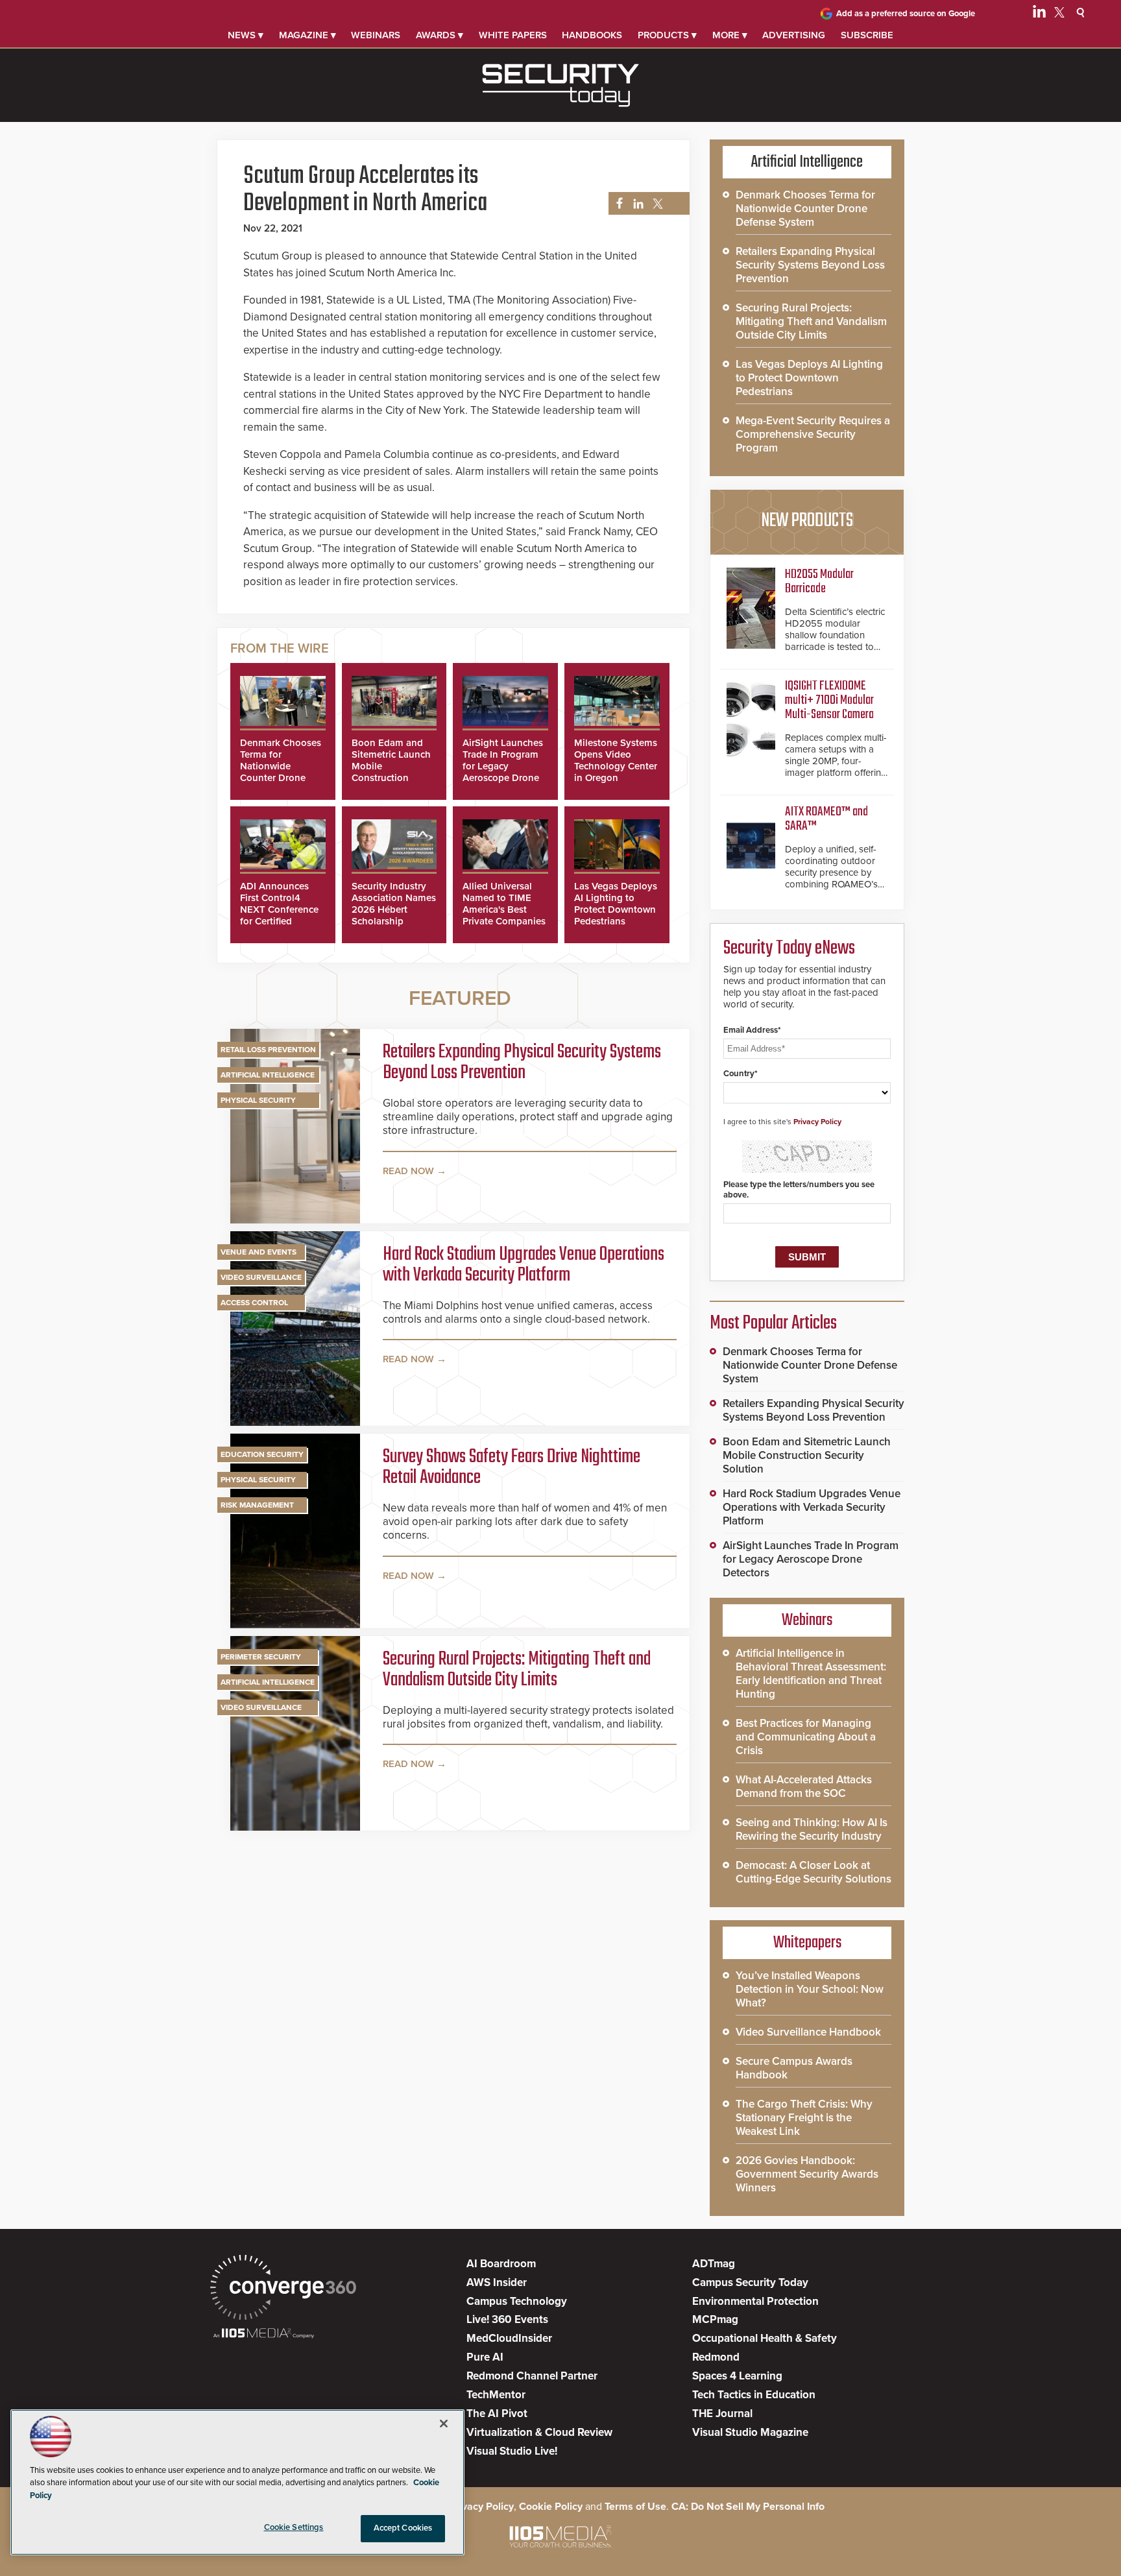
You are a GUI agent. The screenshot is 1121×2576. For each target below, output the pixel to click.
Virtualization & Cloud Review (539, 2432)
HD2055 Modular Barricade (819, 582)
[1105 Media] (264, 2334)
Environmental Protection (755, 2301)
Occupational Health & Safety (765, 2338)
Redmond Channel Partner (532, 2376)
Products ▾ (667, 35)
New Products (807, 521)
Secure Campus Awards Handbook (794, 2068)
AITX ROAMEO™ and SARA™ (826, 819)
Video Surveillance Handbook (808, 2032)
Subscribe (867, 35)
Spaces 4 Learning (737, 2376)
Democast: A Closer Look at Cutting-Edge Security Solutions (814, 1872)
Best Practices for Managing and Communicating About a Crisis (806, 1737)
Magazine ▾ (307, 35)
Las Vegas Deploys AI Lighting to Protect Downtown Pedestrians (616, 904)
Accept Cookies (403, 2528)
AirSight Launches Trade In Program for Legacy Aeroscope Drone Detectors (503, 766)
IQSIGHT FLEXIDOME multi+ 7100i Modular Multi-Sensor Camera (829, 700)
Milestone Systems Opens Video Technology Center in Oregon (616, 760)
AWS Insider (497, 2282)
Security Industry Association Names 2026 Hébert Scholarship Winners (394, 909)
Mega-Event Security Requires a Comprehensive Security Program (813, 434)
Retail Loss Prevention (268, 1050)
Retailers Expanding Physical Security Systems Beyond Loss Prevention (522, 1063)
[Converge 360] (283, 2289)
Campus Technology (517, 2301)
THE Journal (722, 2413)
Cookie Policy (551, 2507)
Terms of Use (635, 2507)
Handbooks (592, 35)
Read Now (408, 1171)
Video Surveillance (261, 1277)
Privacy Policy (817, 1122)
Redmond (716, 2357)
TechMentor (496, 2395)
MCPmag (715, 2319)
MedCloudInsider (509, 2338)
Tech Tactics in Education (754, 2395)
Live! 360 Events (507, 2319)
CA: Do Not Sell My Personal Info (748, 2507)
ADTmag (714, 2264)
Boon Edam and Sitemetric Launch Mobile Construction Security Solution (807, 1455)
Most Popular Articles (773, 1323)
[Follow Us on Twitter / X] (1059, 14)
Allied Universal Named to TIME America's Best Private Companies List (504, 909)
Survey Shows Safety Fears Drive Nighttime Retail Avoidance (512, 1467)
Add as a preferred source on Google (906, 14)
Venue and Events (259, 1252)
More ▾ (730, 35)
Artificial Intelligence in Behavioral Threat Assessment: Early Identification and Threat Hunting (811, 1674)
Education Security (262, 1454)
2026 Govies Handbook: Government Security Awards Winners (807, 2174)
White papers (513, 35)
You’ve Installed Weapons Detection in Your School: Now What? (810, 1989)
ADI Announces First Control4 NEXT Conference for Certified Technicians (279, 909)
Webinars (376, 35)
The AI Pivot (497, 2413)
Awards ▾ (440, 35)
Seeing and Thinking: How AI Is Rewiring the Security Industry (812, 1829)
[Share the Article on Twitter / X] (656, 204)
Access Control (254, 1303)
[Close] (444, 2424)
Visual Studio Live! (512, 2451)
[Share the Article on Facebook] (616, 204)
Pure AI (485, 2357)
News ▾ (246, 35)
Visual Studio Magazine (750, 2432)
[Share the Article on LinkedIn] (636, 204)
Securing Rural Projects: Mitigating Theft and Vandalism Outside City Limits (517, 1670)
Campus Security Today (750, 2282)
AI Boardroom (501, 2264)
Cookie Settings (294, 2527)
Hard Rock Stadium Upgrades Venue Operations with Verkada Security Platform (524, 1265)
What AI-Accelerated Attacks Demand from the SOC (804, 1787)
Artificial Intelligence (268, 1075)
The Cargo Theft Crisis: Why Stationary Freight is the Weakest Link (804, 2118)
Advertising (794, 35)
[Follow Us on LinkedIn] (1039, 14)
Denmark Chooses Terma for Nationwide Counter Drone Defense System (281, 766)
